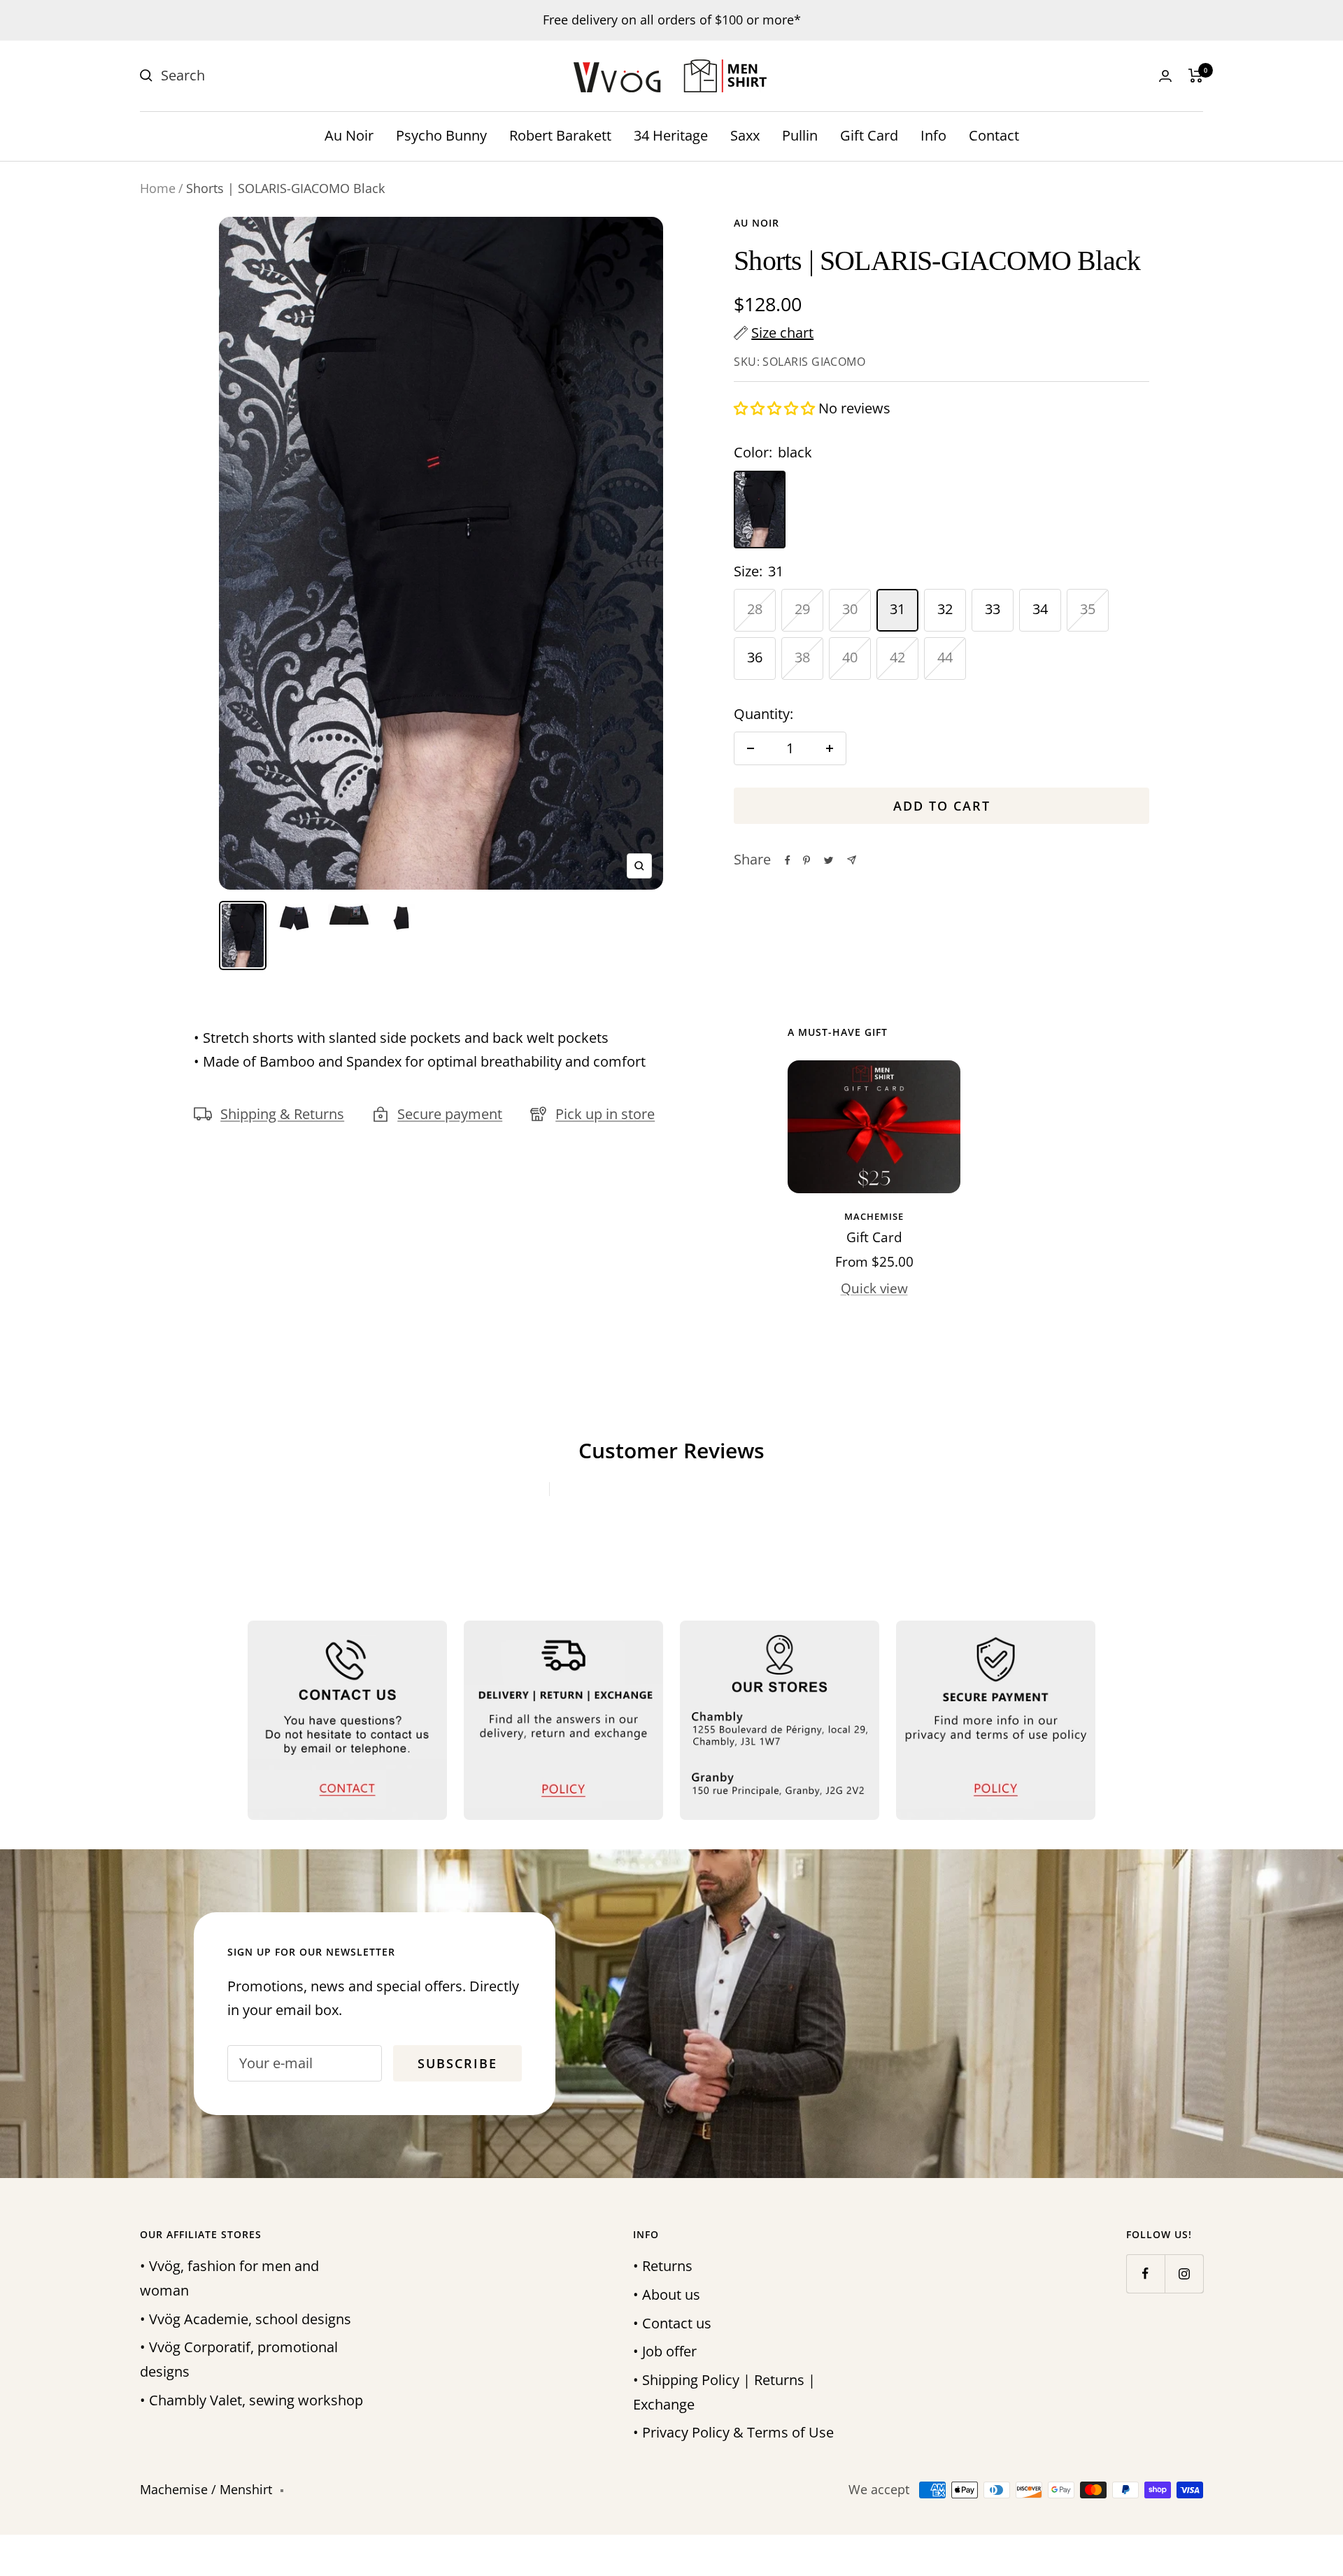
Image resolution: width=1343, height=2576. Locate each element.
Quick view (874, 1288)
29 (802, 609)
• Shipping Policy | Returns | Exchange (724, 2392)
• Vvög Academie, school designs (246, 2319)
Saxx (745, 135)
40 (850, 657)
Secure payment (450, 1114)
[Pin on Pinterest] (806, 860)
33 (993, 609)
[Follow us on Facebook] (1145, 2273)
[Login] (1165, 76)
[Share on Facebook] (788, 860)
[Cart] (1196, 76)
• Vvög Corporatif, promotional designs (239, 2359)
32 (945, 609)
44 (945, 657)
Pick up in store (605, 1114)
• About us (667, 2294)
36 (755, 657)
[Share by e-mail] (852, 860)
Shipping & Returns (282, 1114)
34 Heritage (671, 135)
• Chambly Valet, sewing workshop (251, 2400)
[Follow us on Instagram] (1184, 2273)
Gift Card (869, 135)
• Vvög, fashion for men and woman (229, 2278)
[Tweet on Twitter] (829, 860)
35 (1088, 609)
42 (897, 657)
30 (850, 609)
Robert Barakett (560, 135)
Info (933, 135)
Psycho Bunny (441, 135)
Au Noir (349, 135)
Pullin (800, 135)
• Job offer (665, 2351)
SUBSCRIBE (1242, 1400)
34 (1040, 609)
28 (755, 609)
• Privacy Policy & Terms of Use (733, 2432)
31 (897, 609)
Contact (994, 135)
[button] (776, 408)
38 (802, 657)
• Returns (663, 2266)
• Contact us (672, 2323)
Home (158, 188)
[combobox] (266, 76)
